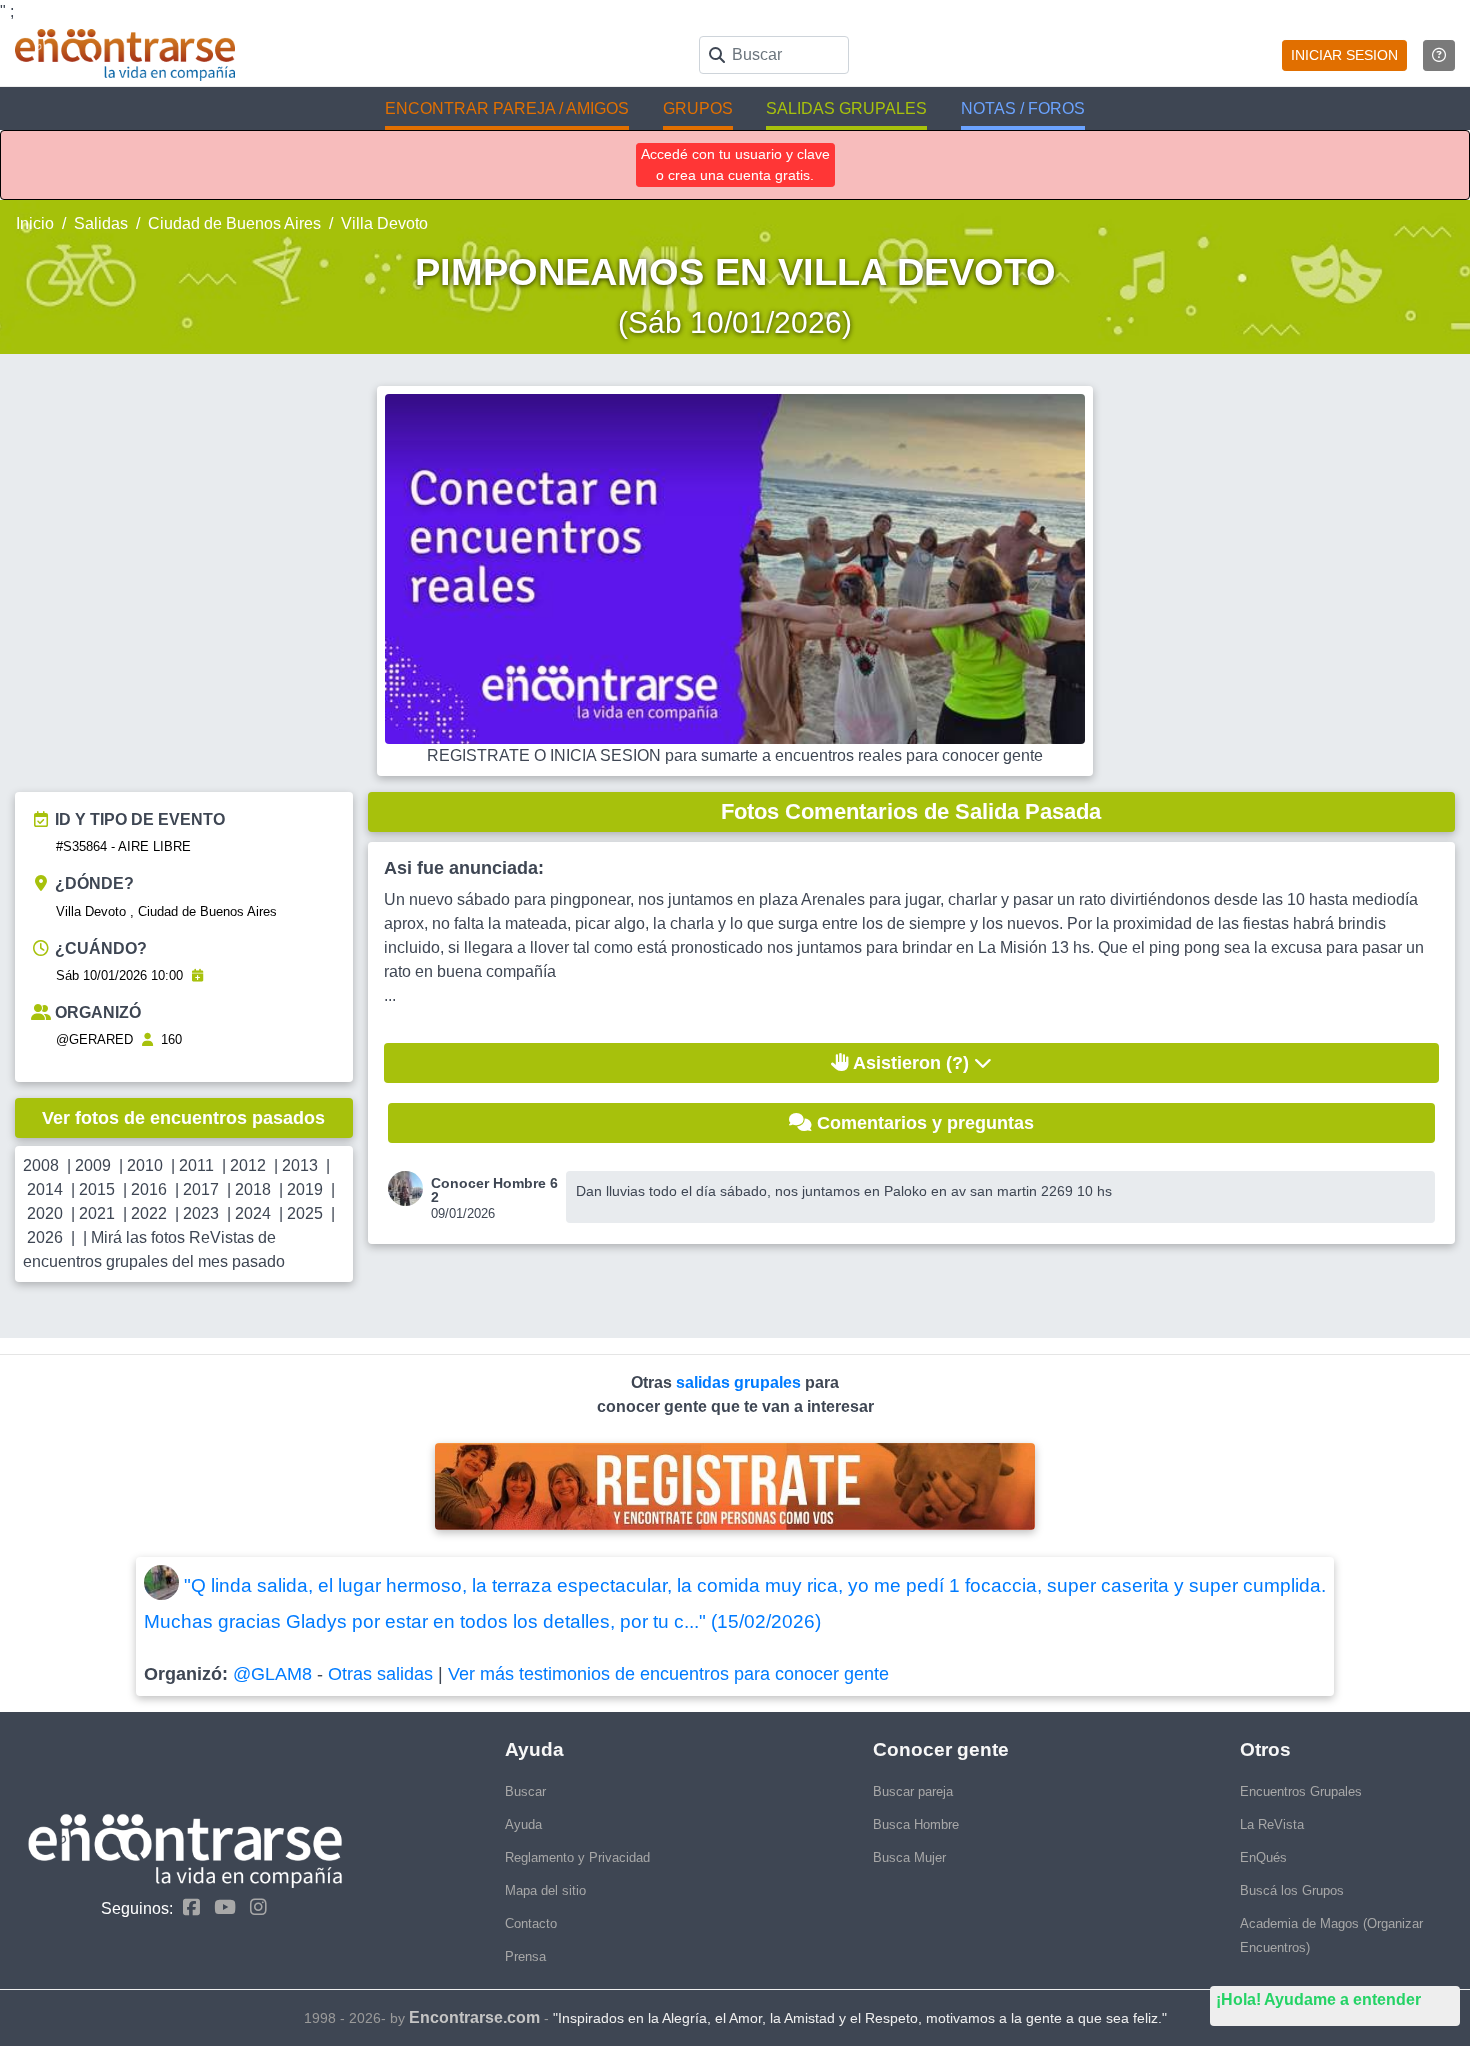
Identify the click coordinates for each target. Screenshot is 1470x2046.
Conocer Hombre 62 (494, 1190)
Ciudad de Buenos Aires (234, 223)
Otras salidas (380, 1674)
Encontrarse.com (474, 2017)
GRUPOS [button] (698, 108)
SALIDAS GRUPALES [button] (846, 108)
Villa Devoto (384, 223)
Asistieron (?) (911, 1063)
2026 (45, 1237)
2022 (149, 1213)
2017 (201, 1189)
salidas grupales (740, 1382)
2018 (253, 1189)
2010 (145, 1165)
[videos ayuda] (1439, 55)
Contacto (531, 1923)
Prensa (525, 1956)
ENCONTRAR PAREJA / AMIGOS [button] (507, 108)
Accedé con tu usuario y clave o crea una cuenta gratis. (735, 164)
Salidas (101, 223)
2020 (45, 1213)
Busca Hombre (916, 1824)
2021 (97, 1213)
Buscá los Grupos (1292, 1890)
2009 (93, 1165)
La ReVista (1272, 1824)
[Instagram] (253, 1907)
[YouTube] (220, 1907)
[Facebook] (186, 1907)
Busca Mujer (909, 1857)
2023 (201, 1213)
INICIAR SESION (1344, 55)
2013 (300, 1165)
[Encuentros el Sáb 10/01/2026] (197, 975)
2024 (253, 1213)
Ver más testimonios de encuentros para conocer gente (668, 1674)
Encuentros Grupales (1301, 1791)
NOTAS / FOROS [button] (1023, 108)
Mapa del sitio (545, 1890)
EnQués (1263, 1857)
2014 (45, 1189)
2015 (97, 1189)
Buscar (525, 1791)
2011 (196, 1165)
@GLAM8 (272, 1674)
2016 (149, 1189)
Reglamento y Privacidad (577, 1857)
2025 (305, 1213)
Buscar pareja (913, 1791)
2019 (305, 1189)
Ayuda (523, 1824)
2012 (248, 1165)
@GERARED (94, 1039)
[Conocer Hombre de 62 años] (409, 1188)
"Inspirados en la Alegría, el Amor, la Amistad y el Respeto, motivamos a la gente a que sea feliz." (860, 2018)
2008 (41, 1165)
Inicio (35, 223)
